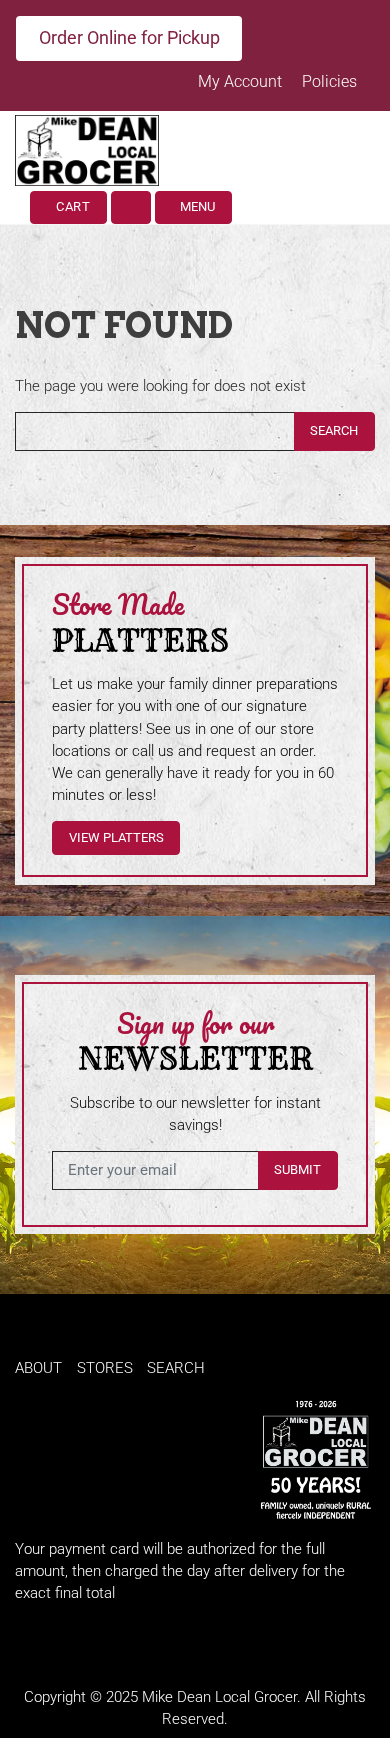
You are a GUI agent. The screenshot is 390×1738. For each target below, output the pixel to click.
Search (334, 430)
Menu (196, 206)
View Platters (116, 837)
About (38, 1368)
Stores (105, 1368)
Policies (329, 81)
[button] (131, 207)
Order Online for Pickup (129, 37)
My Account (242, 81)
